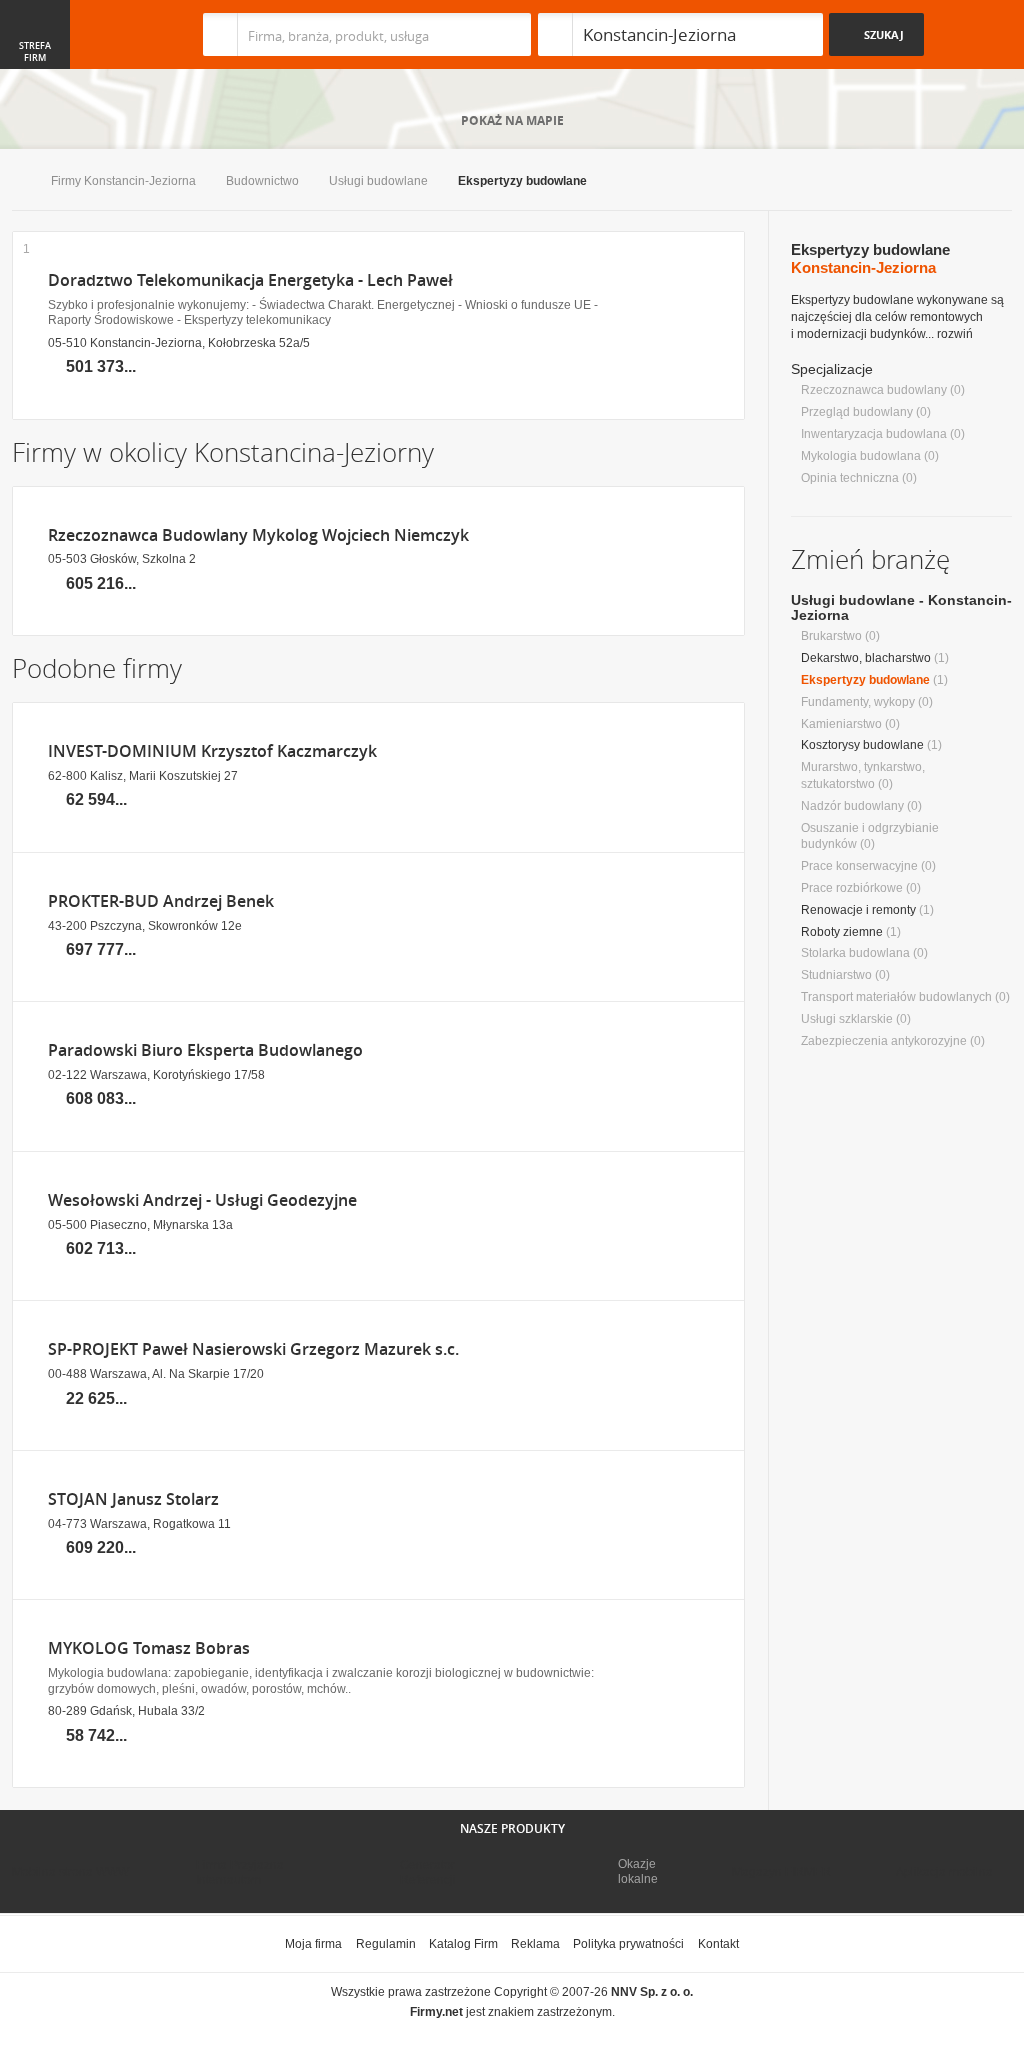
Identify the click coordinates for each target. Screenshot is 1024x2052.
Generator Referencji (428, 1872)
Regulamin (386, 1944)
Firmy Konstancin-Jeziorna (123, 181)
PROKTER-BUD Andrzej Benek (161, 901)
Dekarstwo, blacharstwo (866, 658)
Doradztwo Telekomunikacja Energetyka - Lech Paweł (250, 280)
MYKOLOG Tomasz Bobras (149, 1648)
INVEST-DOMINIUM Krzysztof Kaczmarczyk (212, 751)
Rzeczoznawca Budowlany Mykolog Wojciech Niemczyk (258, 535)
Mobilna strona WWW (70, 1872)
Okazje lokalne (638, 1871)
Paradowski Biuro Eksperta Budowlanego (205, 1050)
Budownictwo (262, 181)
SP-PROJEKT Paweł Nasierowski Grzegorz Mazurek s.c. (253, 1349)
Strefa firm (35, 52)
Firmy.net (71, 34)
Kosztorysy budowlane (862, 745)
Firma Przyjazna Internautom (240, 1872)
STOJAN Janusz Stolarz (133, 1499)
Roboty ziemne (842, 932)
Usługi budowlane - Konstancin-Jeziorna (901, 607)
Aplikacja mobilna (944, 1872)
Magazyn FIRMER (781, 1872)
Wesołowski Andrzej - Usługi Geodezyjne (202, 1200)
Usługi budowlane (378, 181)
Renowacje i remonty (858, 910)
